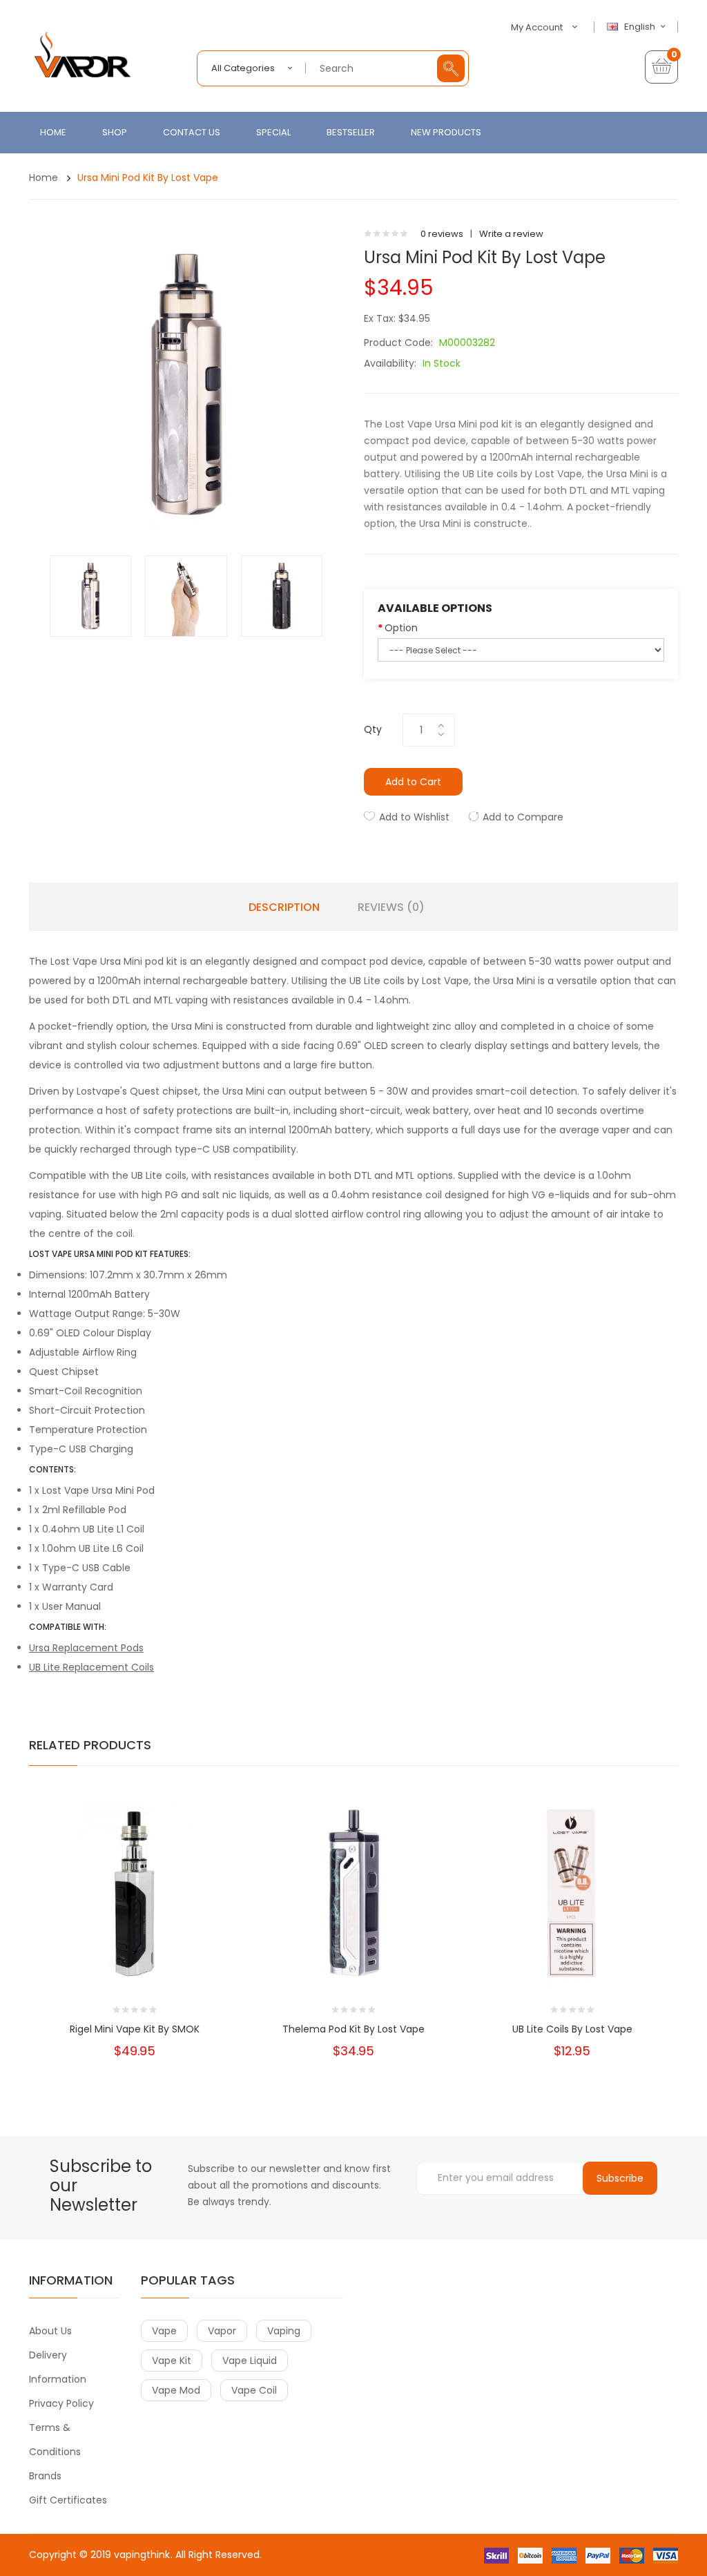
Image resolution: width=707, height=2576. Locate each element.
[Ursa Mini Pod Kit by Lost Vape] (90, 596)
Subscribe (620, 2178)
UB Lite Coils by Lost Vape (572, 2029)
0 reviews (442, 234)
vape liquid (250, 2361)
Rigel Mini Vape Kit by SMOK (135, 2029)
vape (164, 2331)
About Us (50, 2331)
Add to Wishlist (414, 817)
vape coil (254, 2390)
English (641, 27)
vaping (284, 2331)
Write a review (511, 234)
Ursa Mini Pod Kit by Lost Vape (148, 177)
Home (43, 177)
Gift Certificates (68, 2500)
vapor (222, 2331)
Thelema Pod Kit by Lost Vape (353, 2029)
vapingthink (142, 2555)
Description (284, 907)
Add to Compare (523, 817)
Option (401, 628)
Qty (373, 729)
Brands (45, 2476)
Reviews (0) (391, 907)
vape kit (172, 2361)
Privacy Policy (61, 2403)
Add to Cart (413, 782)
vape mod (176, 2390)
